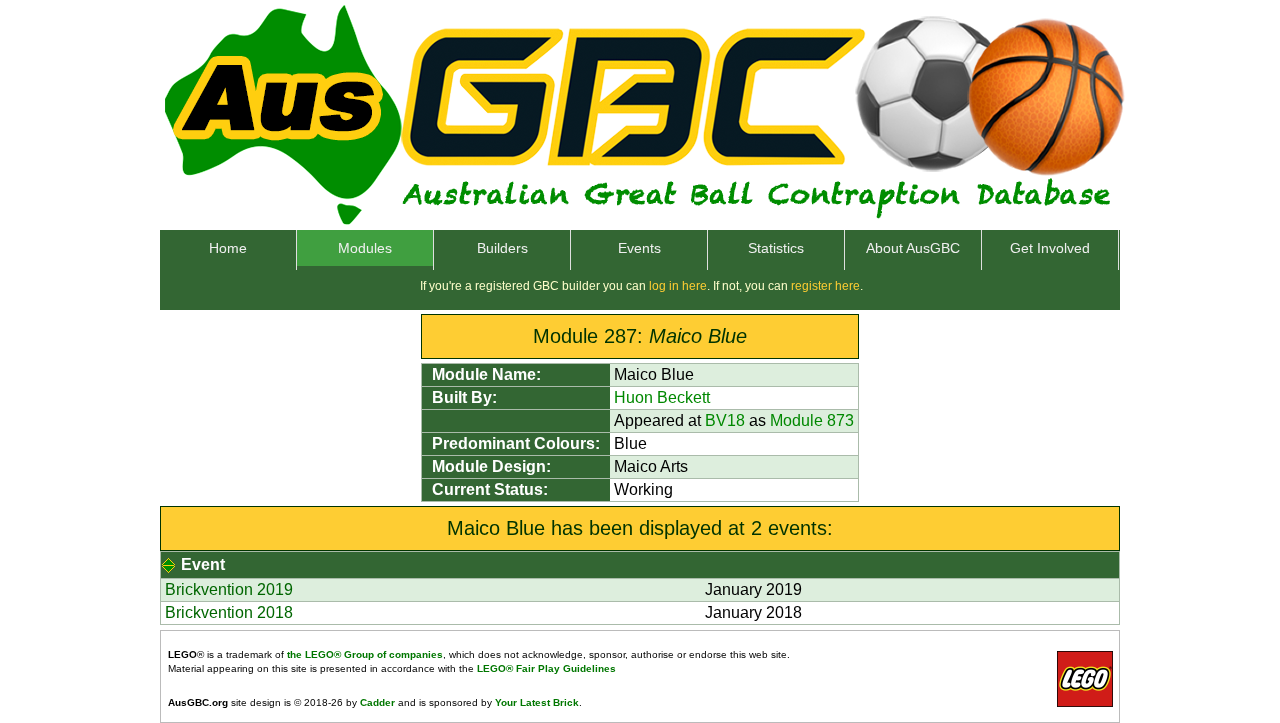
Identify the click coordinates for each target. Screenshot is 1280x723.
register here (825, 286)
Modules (365, 248)
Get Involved (1050, 248)
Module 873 (812, 420)
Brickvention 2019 (229, 589)
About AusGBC (913, 248)
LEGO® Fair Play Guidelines (546, 668)
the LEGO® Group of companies (365, 654)
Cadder (377, 702)
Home (228, 248)
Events (639, 248)
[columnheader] (640, 565)
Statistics (776, 248)
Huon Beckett (662, 397)
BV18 (725, 420)
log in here (678, 286)
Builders (502, 248)
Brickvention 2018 (229, 612)
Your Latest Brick (537, 702)
